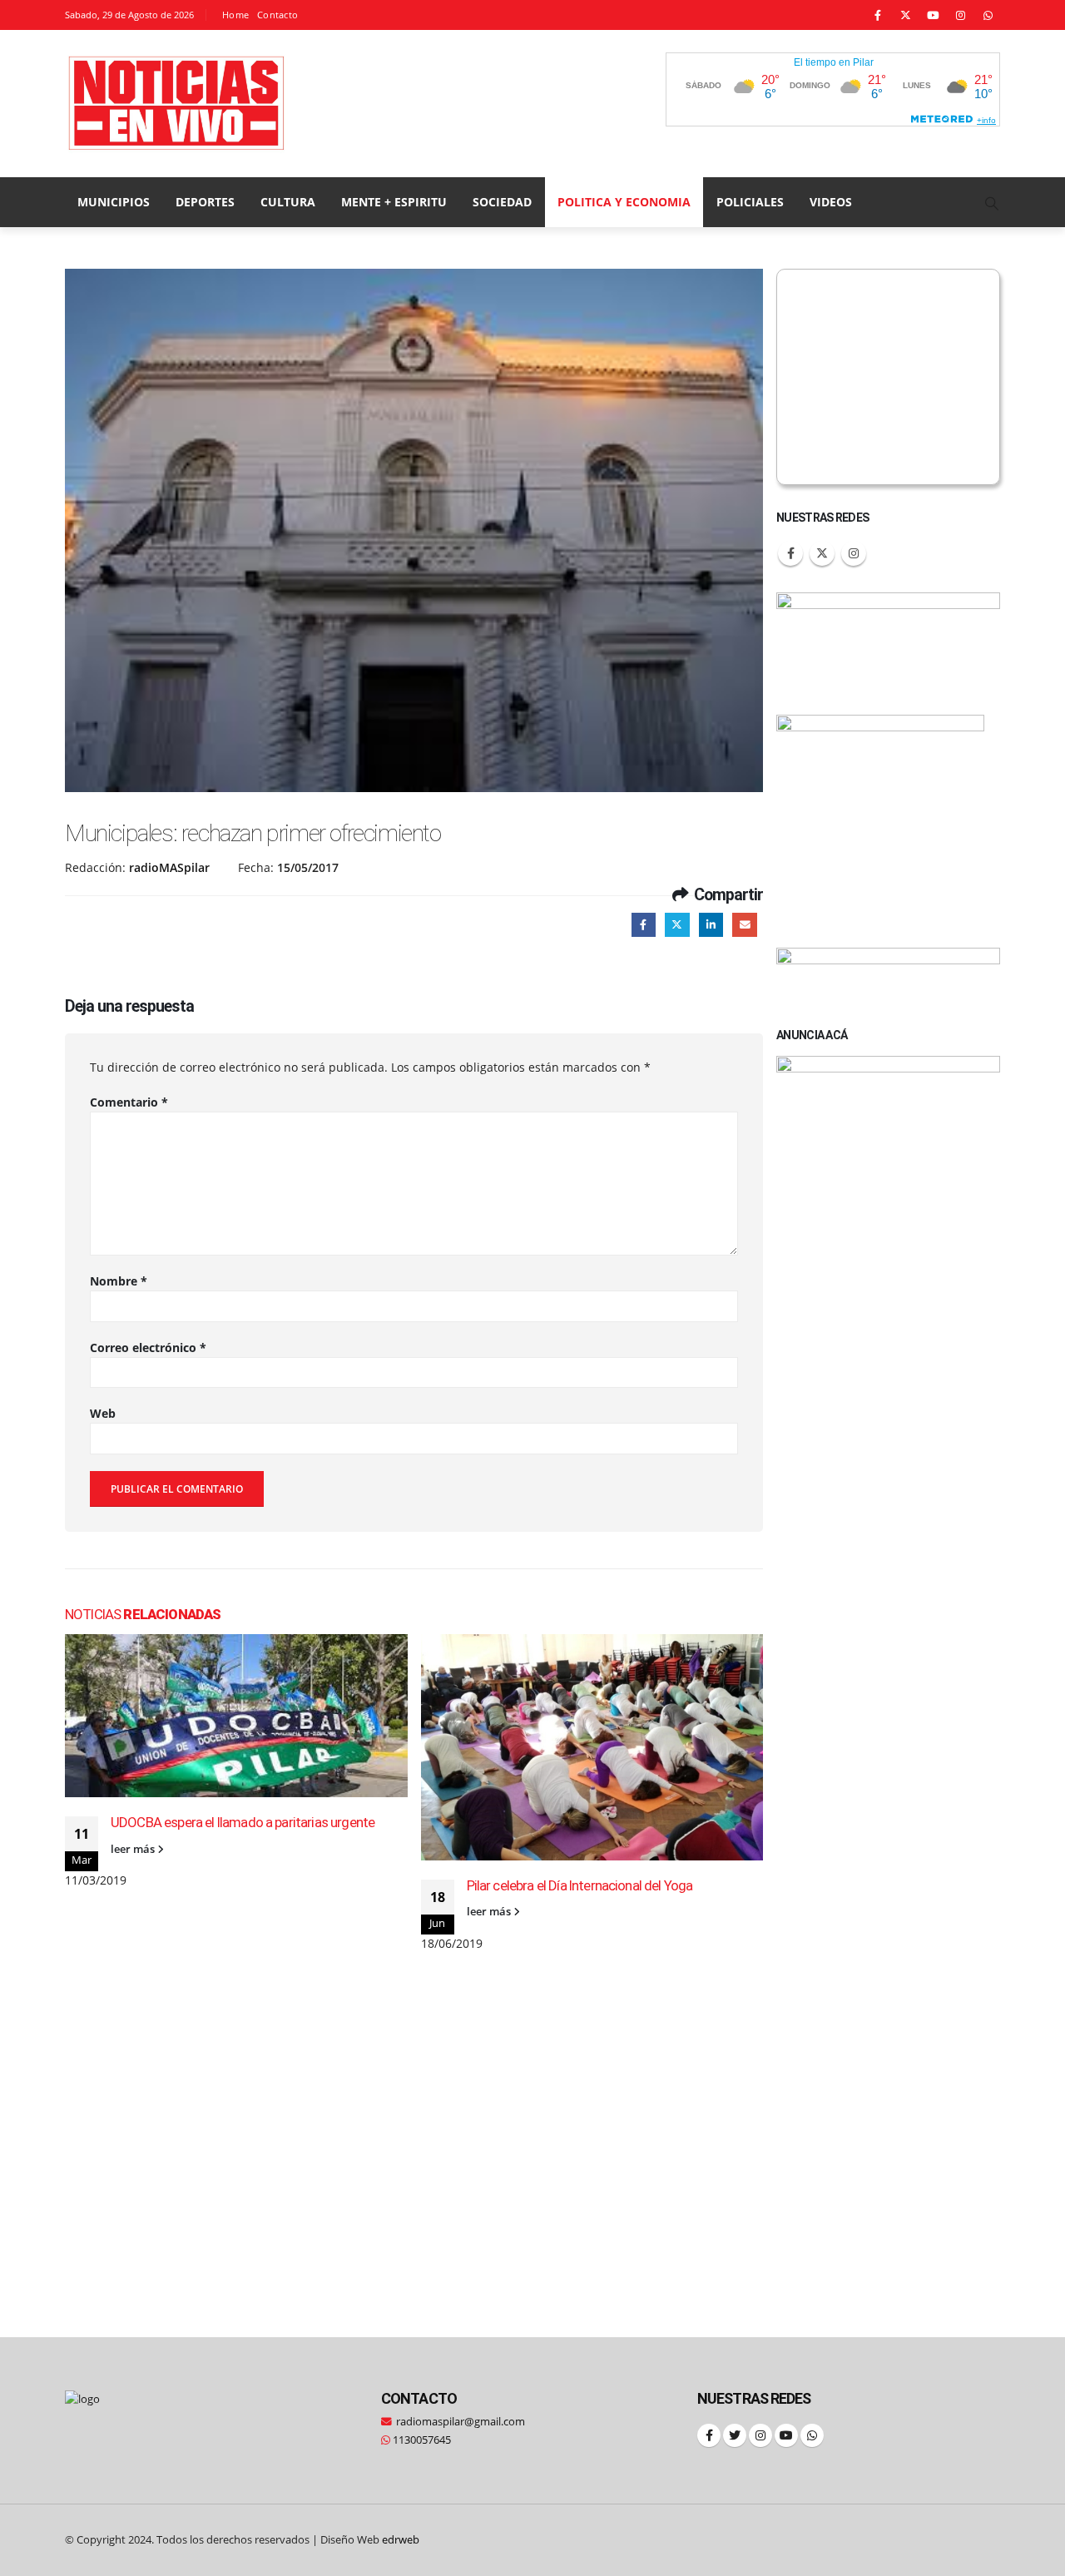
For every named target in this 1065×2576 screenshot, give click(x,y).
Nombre (119, 1281)
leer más (134, 1849)
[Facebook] (878, 15)
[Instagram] (960, 15)
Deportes (205, 202)
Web (103, 1413)
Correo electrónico (148, 1347)
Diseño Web (370, 2540)
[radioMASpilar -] (177, 104)
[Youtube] (933, 15)
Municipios (114, 202)
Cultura (288, 202)
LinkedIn (711, 925)
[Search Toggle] (992, 203)
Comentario (129, 1102)
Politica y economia (624, 202)
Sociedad (502, 202)
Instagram (854, 553)
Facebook (644, 925)
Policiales (750, 202)
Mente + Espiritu (394, 202)
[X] (905, 15)
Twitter (677, 925)
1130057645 (421, 2440)
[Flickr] (988, 15)
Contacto (277, 15)
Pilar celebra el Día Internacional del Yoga (580, 1885)
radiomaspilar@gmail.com (461, 2422)
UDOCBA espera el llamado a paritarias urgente (243, 1822)
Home (235, 15)
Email (744, 925)
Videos (831, 202)
